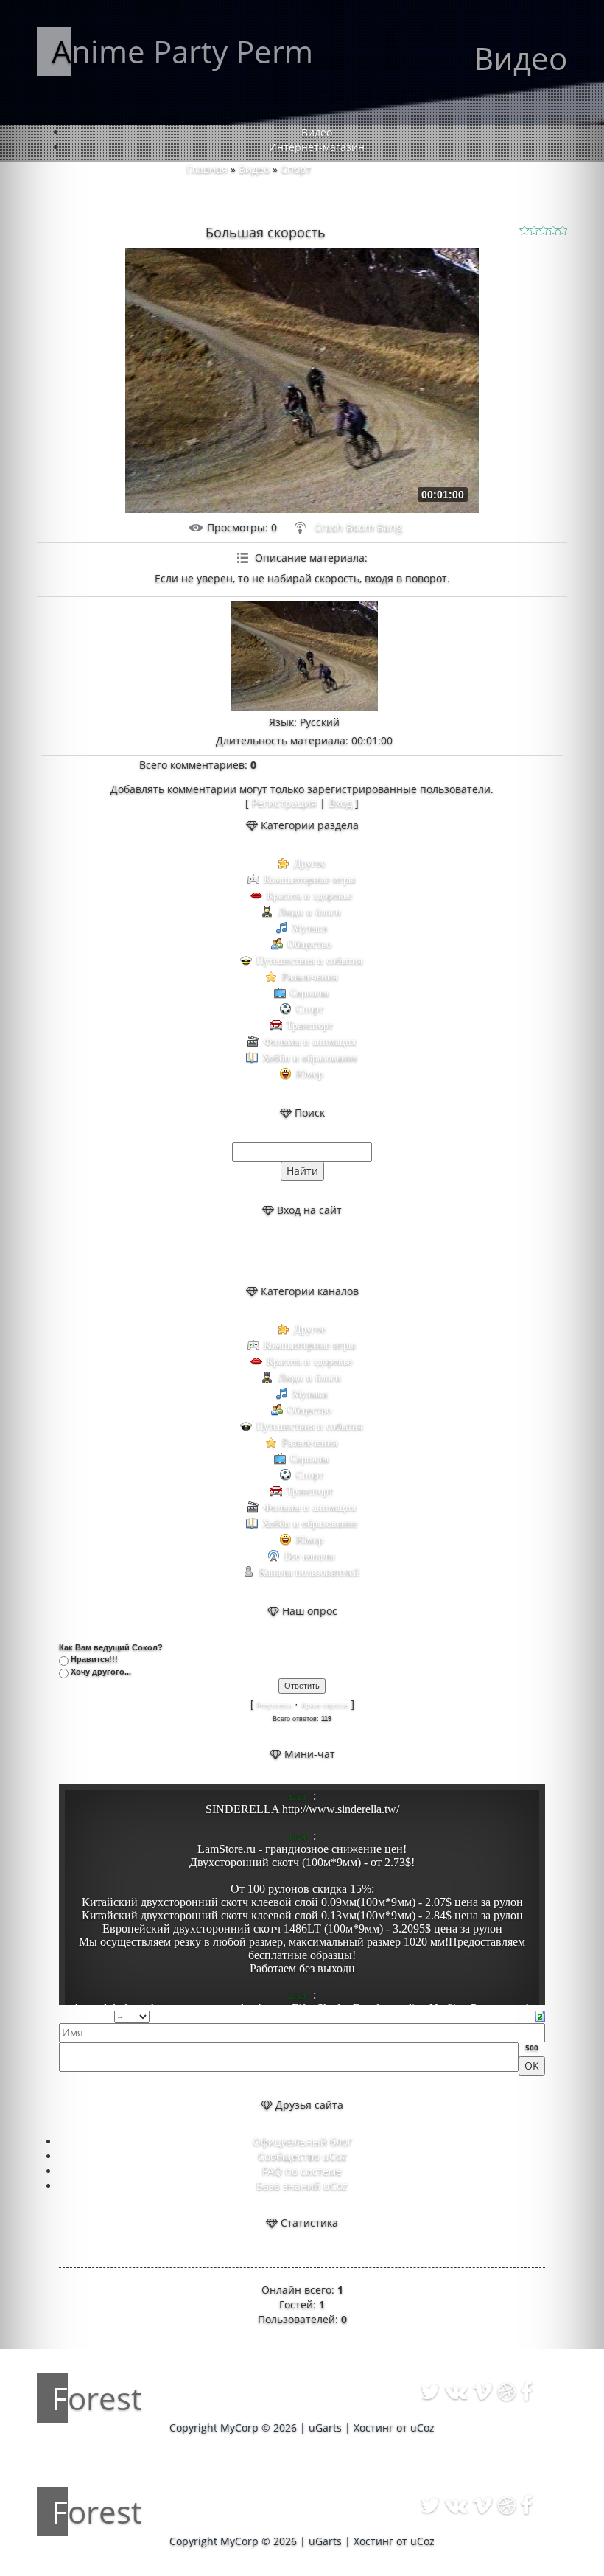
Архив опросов (325, 1706)
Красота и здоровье (309, 896)
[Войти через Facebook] (315, 1251)
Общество (309, 945)
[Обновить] (540, 2015)
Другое (310, 863)
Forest (97, 2398)
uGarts (325, 2427)
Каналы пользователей (309, 1573)
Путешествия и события (309, 961)
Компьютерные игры (309, 880)
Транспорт (310, 1026)
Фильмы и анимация (310, 1042)
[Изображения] (304, 656)
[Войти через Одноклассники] (340, 1251)
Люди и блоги (310, 912)
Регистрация (284, 803)
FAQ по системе (302, 2171)
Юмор (310, 1074)
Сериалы (309, 993)
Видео (254, 169)
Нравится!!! (94, 1659)
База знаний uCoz (302, 2186)
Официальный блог (302, 2142)
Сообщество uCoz (302, 2156)
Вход (340, 803)
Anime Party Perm (182, 51)
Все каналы (309, 1556)
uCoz (422, 2427)
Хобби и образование (310, 1058)
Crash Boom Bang (358, 527)
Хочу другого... (101, 1672)
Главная (207, 169)
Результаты (274, 1706)
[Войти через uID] (264, 1251)
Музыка (310, 928)
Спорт (296, 169)
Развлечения (310, 977)
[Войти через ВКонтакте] (289, 1251)
